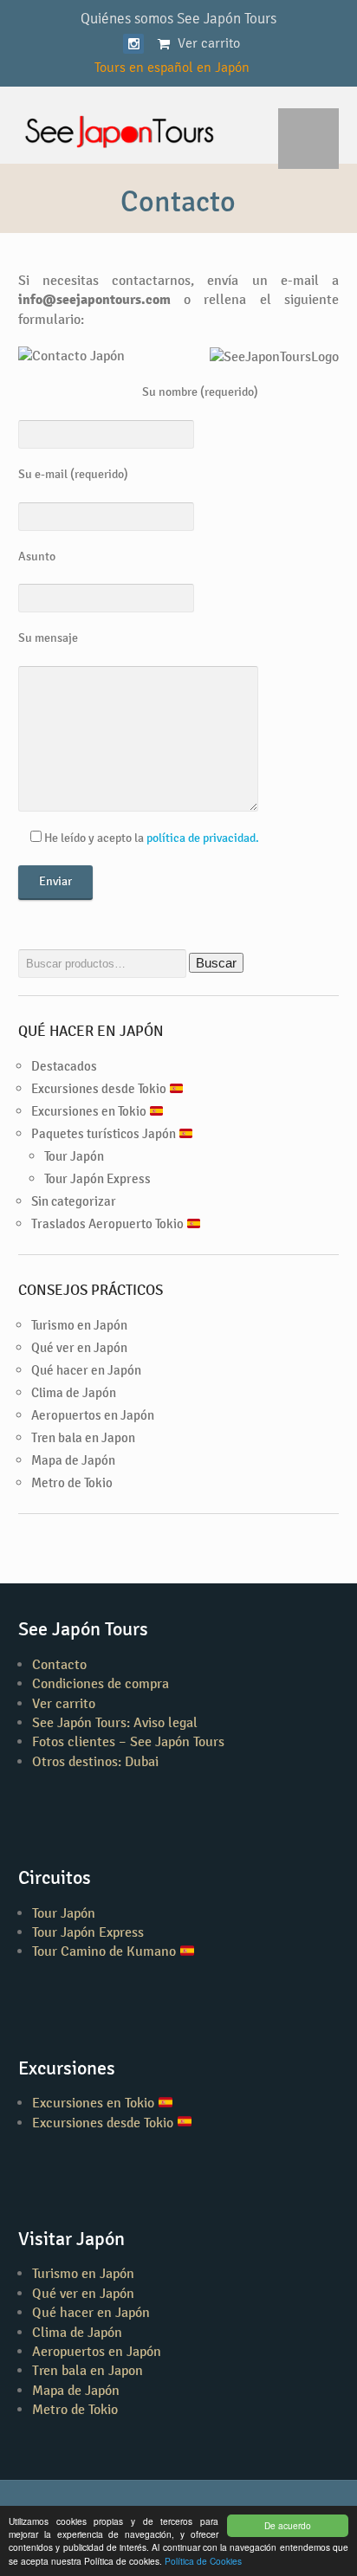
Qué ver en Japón (79, 1347)
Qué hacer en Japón (86, 1370)
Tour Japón (74, 1156)
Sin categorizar (74, 1201)
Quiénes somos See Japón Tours (178, 18)
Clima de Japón (74, 1392)
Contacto (59, 1664)
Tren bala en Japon (83, 1437)
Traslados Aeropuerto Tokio (109, 1223)
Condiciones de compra (101, 1683)
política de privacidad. (203, 838)
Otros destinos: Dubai (95, 1761)
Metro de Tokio (72, 1482)
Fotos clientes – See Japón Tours (128, 1741)
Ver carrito (64, 1703)
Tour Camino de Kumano (106, 1951)
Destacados (64, 1066)
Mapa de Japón (73, 1460)
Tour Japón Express (97, 1178)
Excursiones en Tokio (90, 1111)
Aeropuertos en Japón (93, 1415)
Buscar (216, 963)
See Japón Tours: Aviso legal (115, 1722)
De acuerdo (288, 2525)
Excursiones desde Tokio (100, 1088)
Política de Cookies (203, 2561)
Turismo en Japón (79, 1325)
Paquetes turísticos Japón (105, 1133)
